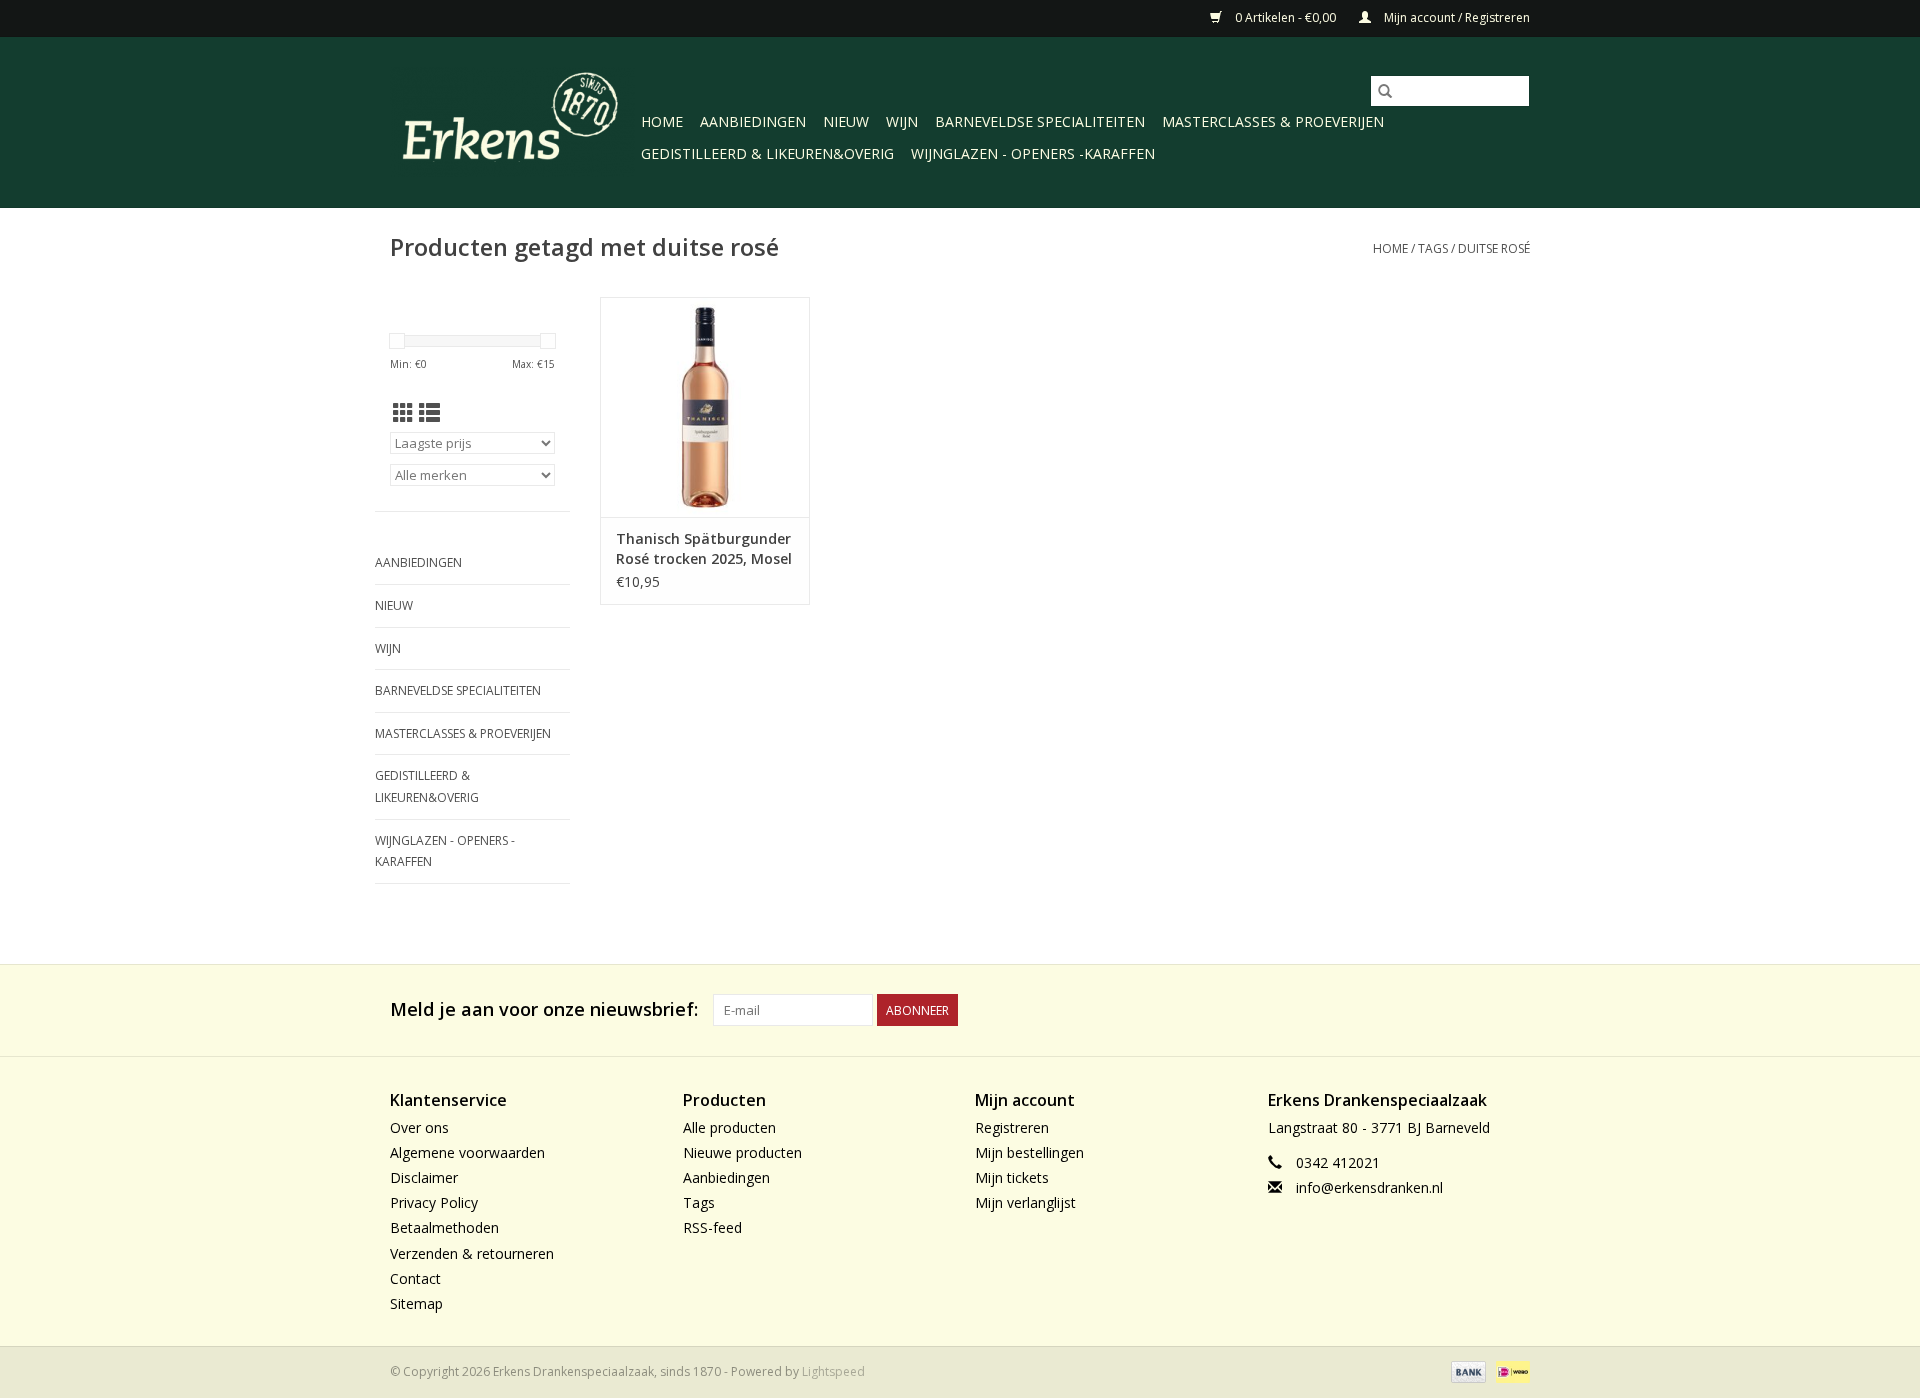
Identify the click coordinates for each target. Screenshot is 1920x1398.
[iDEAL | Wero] (1509, 1370)
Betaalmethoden (444, 1227)
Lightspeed (833, 1371)
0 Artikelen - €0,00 (1285, 17)
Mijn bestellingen (1029, 1152)
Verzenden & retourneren (472, 1253)
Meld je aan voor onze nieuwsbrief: (544, 1009)
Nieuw (846, 121)
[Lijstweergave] (429, 413)
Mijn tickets (1012, 1177)
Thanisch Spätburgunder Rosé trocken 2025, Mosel (704, 548)
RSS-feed (712, 1227)
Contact (415, 1278)
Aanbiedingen (753, 121)
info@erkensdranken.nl (1369, 1187)
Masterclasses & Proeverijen (1273, 121)
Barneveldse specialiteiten (1040, 121)
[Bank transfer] (1466, 1370)
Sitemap (416, 1303)
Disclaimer (424, 1177)
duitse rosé (1494, 248)
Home (662, 121)
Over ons (419, 1127)
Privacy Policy (434, 1202)
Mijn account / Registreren (1455, 17)
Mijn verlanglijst (1025, 1202)
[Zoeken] (1385, 91)
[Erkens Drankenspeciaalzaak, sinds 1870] (512, 120)
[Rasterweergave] (403, 413)
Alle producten (729, 1127)
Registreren (1012, 1127)
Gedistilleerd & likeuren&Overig (767, 153)
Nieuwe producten (742, 1152)
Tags (1433, 248)
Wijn (902, 121)
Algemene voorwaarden (467, 1152)
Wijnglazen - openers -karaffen (1033, 153)
